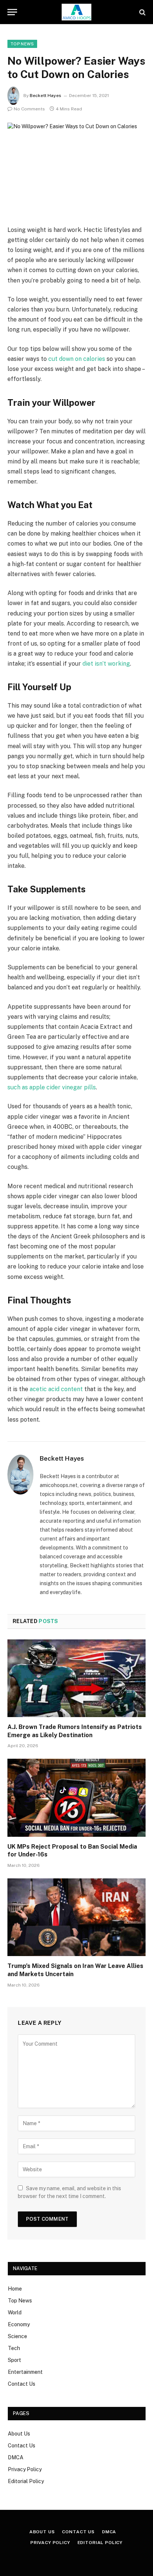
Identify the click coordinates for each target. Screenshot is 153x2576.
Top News (22, 44)
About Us (19, 2434)
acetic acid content (56, 1389)
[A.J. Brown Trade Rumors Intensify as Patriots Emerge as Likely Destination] (76, 1678)
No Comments (29, 109)
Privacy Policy (25, 2469)
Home (15, 2289)
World (15, 2312)
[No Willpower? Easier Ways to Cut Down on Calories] (76, 168)
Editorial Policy (26, 2481)
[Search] (142, 12)
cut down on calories (77, 359)
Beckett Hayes (45, 96)
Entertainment (25, 2372)
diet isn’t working (106, 664)
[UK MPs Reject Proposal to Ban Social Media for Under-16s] (76, 1798)
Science (17, 2336)
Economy (19, 2324)
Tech (14, 2348)
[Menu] (12, 12)
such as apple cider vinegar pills (52, 1087)
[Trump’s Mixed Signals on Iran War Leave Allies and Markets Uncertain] (76, 1917)
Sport (14, 2360)
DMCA (16, 2457)
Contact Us (22, 2384)
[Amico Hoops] (76, 12)
